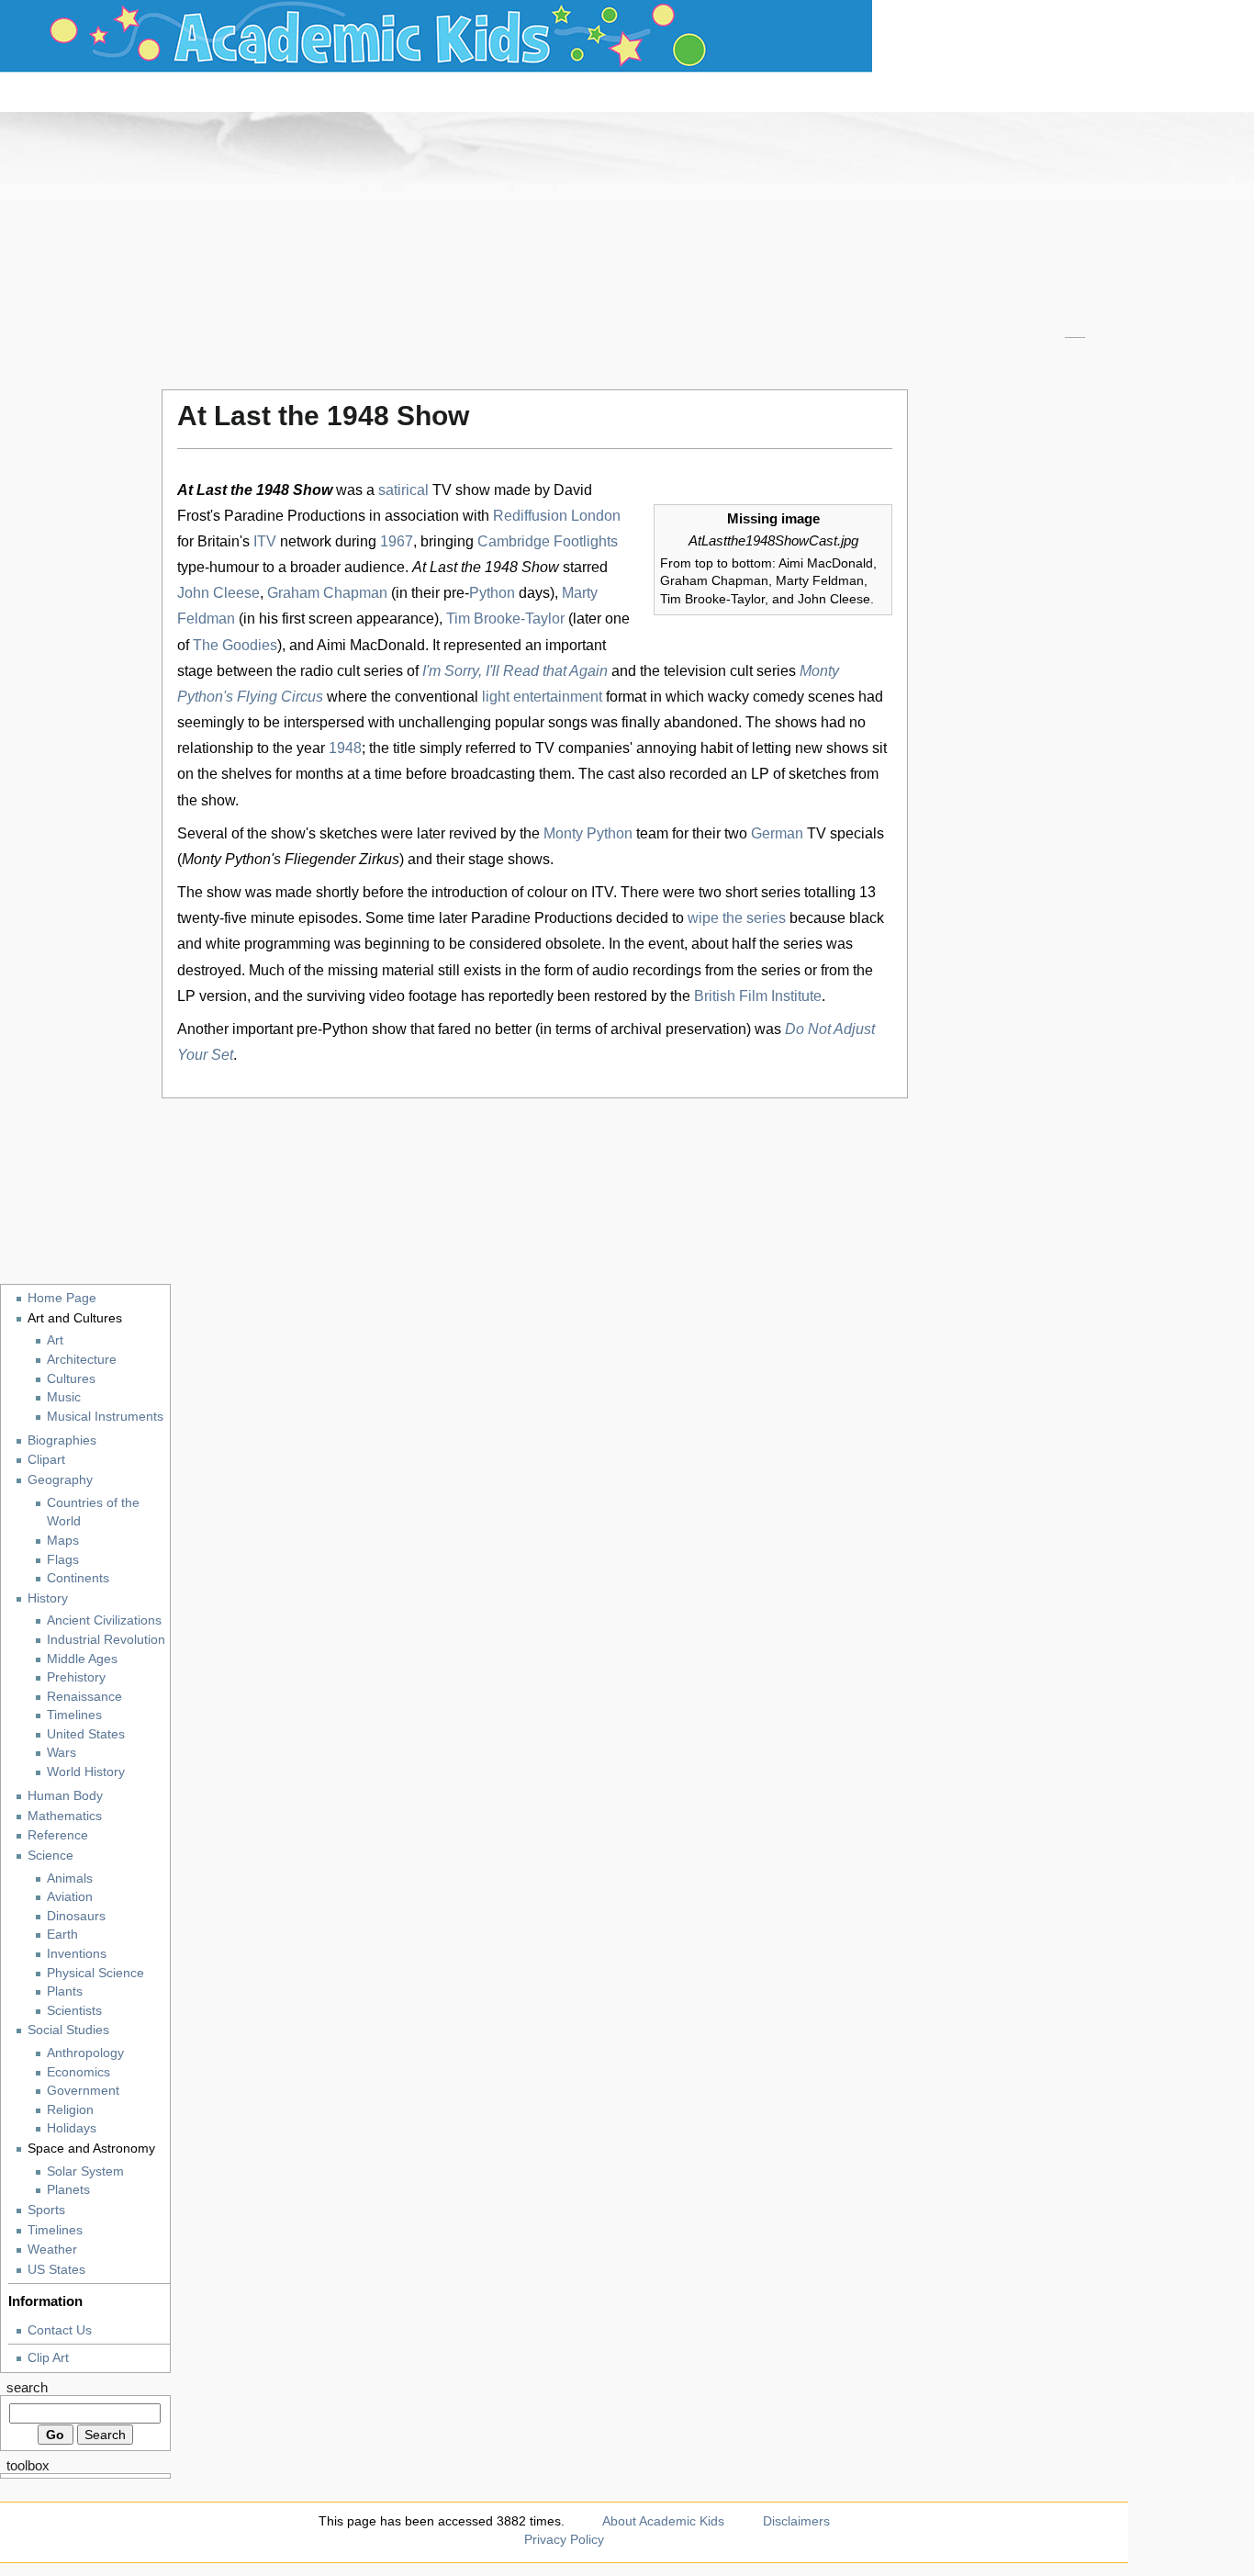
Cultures (71, 1379)
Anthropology (85, 2053)
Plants (65, 1991)
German (777, 833)
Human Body (65, 1795)
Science (50, 1855)
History (48, 1598)
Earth (62, 1935)
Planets (68, 2190)
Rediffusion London (557, 516)
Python (492, 593)
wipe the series (737, 918)
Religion (70, 2110)
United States (86, 1734)
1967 (397, 541)
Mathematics (65, 1816)
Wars (62, 1753)
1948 (345, 748)
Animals (70, 1879)
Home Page (62, 1298)
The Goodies (235, 645)
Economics (78, 2072)
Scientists (74, 2011)
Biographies (62, 1440)
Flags (63, 1560)
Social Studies (68, 2030)
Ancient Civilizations (104, 1620)
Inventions (77, 1954)
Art (55, 1340)
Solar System (85, 2171)
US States (56, 2269)
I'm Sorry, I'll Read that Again (515, 671)
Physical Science (95, 1973)
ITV (265, 541)
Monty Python (588, 833)
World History (86, 1772)
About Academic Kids (663, 2521)
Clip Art (48, 2357)
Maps (63, 1541)
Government (83, 2091)
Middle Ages (82, 1659)
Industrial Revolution (106, 1640)
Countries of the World (93, 1513)
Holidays (72, 2128)
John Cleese (218, 593)
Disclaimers (796, 2521)
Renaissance (84, 1697)
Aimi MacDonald (371, 645)
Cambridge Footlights (548, 541)
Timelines (74, 1715)
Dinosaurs (76, 1916)
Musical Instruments (105, 1417)
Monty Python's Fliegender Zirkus (291, 859)
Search (27, 2388)
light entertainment (542, 697)
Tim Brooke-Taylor (505, 619)
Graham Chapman (327, 593)
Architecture (82, 1360)
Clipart (46, 1459)
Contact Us (60, 2330)
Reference (58, 1835)
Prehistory (76, 1677)
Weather (52, 2249)
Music (64, 1397)
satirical (403, 490)
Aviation (70, 1897)
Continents (78, 1578)
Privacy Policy (564, 2539)
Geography (60, 1479)
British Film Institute (758, 996)
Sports (46, 2210)
